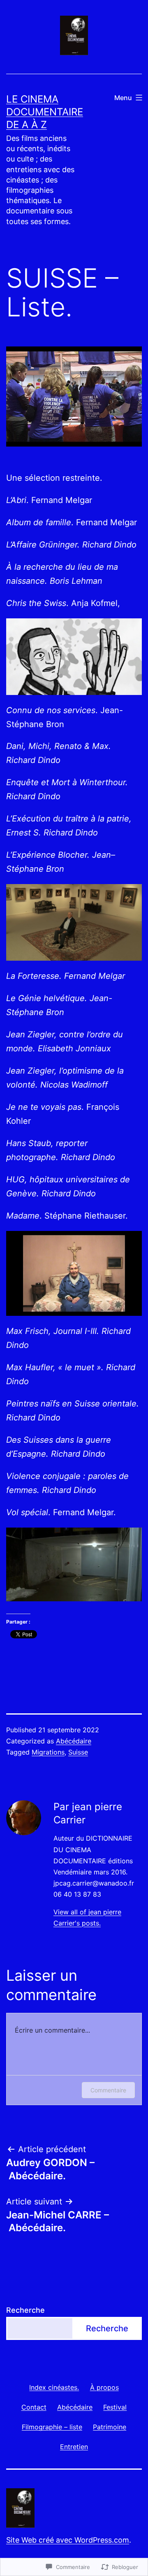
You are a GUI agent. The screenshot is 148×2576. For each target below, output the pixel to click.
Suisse (78, 1752)
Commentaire (108, 2090)
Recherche (25, 2310)
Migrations (48, 1752)
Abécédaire (74, 1741)
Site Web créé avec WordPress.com (68, 2540)
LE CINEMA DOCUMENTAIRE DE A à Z (45, 112)
